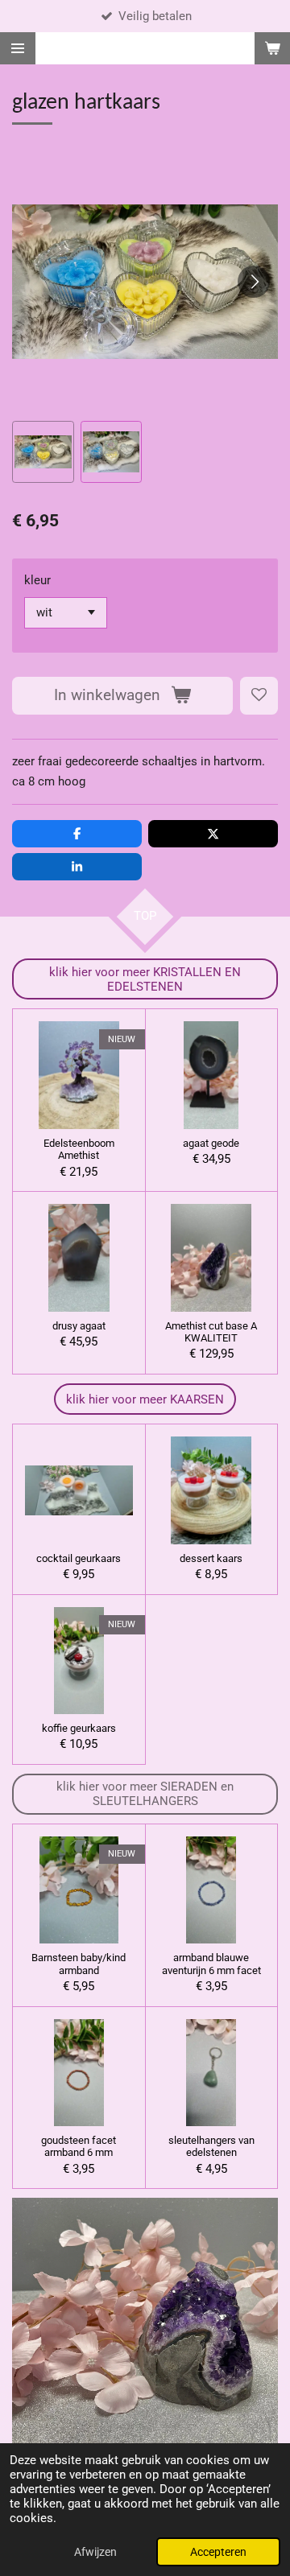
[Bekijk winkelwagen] (272, 48)
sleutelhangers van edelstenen (211, 2146)
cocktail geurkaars (79, 1558)
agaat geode (211, 1143)
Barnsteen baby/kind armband (79, 1964)
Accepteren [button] (218, 2552)
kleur (37, 580)
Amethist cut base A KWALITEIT (211, 1332)
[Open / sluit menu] (18, 48)
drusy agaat (79, 1326)
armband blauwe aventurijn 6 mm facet (211, 1964)
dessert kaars (211, 1558)
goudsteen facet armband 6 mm (79, 2146)
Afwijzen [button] (95, 2552)
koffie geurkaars (79, 1728)
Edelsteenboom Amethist (79, 1149)
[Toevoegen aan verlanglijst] (259, 696)
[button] (43, 452)
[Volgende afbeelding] (254, 282)
